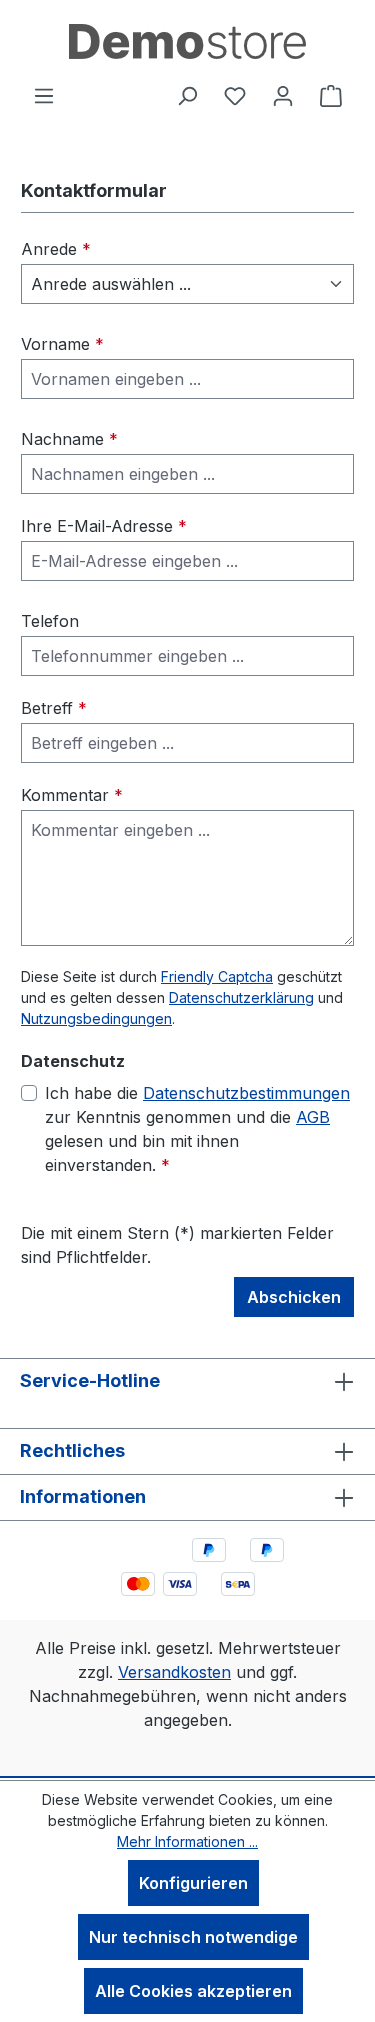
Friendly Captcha (217, 976)
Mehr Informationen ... (187, 1841)
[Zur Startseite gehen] (187, 41)
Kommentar (72, 795)
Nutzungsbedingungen (96, 1018)
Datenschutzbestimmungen (246, 1093)
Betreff (54, 708)
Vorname (62, 344)
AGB (313, 1117)
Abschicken (294, 1297)
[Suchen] (187, 95)
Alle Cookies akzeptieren (193, 1991)
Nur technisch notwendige (193, 1937)
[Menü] (44, 95)
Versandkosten (174, 1672)
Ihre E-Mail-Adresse (104, 526)
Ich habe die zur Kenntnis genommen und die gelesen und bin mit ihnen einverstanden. (197, 1129)
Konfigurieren (193, 1883)
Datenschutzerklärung (241, 997)
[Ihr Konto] (283, 95)
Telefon (50, 621)
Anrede (56, 249)
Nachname (69, 439)
